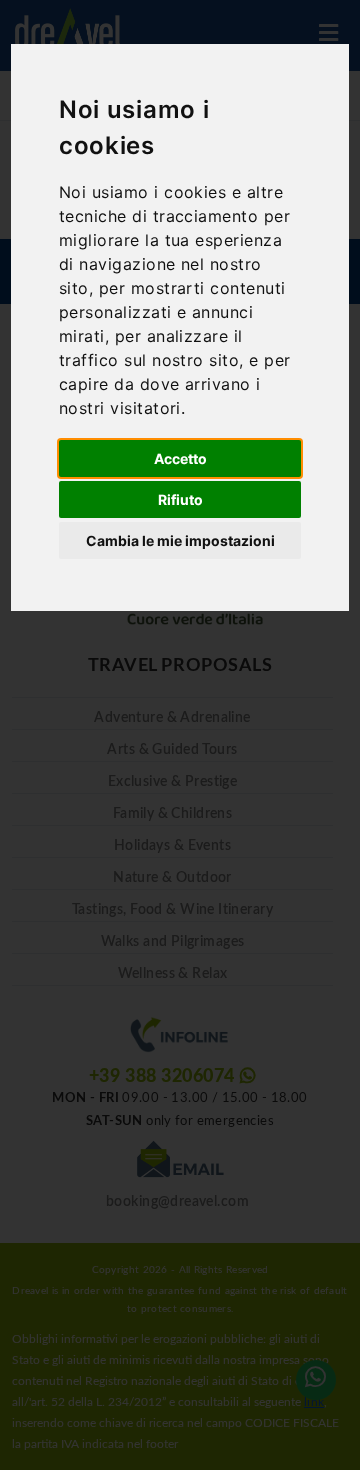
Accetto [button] (180, 458)
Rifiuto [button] (180, 499)
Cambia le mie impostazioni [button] (180, 540)
